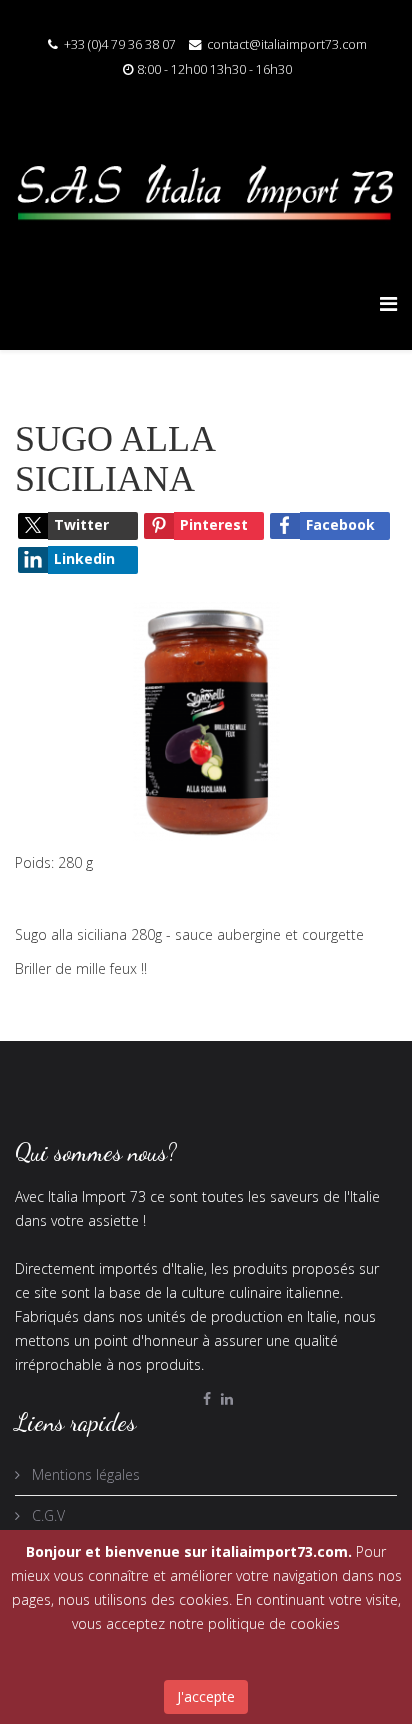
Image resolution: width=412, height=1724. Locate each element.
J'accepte (206, 1696)
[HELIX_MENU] (388, 303)
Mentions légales (84, 1474)
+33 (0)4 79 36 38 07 (120, 44)
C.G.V (46, 1515)
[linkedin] (227, 1398)
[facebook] (207, 1398)
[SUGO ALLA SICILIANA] (206, 719)
